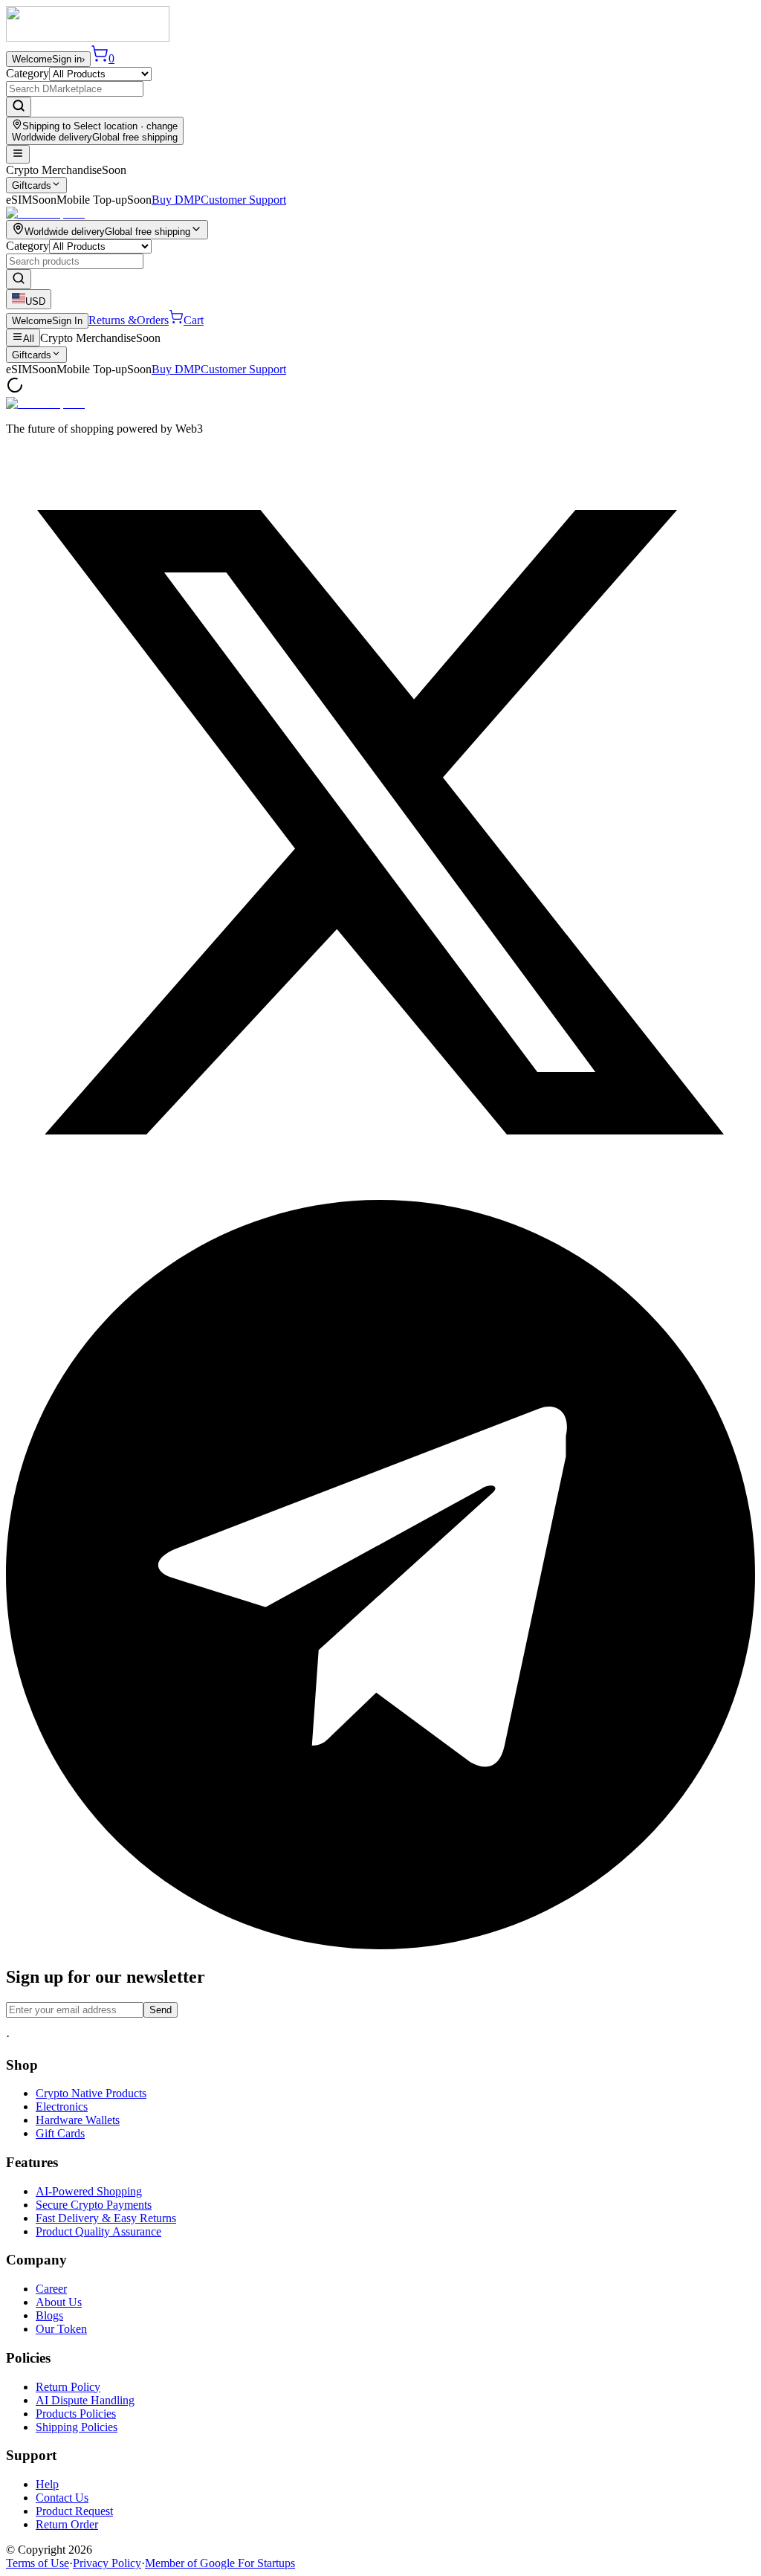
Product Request (74, 2511)
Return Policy (68, 2387)
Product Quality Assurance (98, 2231)
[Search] (19, 107)
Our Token (61, 2329)
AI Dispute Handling (85, 2400)
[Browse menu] (18, 154)
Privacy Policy (107, 2563)
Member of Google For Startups (220, 2563)
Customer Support (243, 200)
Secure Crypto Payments (94, 2205)
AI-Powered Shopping (89, 2191)
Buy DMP (176, 200)
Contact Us (62, 2498)
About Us (59, 2302)
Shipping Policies (77, 2427)
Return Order (67, 2524)
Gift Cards (60, 2133)
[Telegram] (380, 1945)
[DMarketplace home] (88, 38)
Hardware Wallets (78, 2120)
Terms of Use (38, 2563)
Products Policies (76, 2414)
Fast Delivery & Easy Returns (106, 2218)
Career (51, 2289)
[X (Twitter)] (380, 1193)
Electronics (62, 2107)
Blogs (49, 2315)
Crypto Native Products (91, 2093)
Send (161, 2010)
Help (47, 2484)
